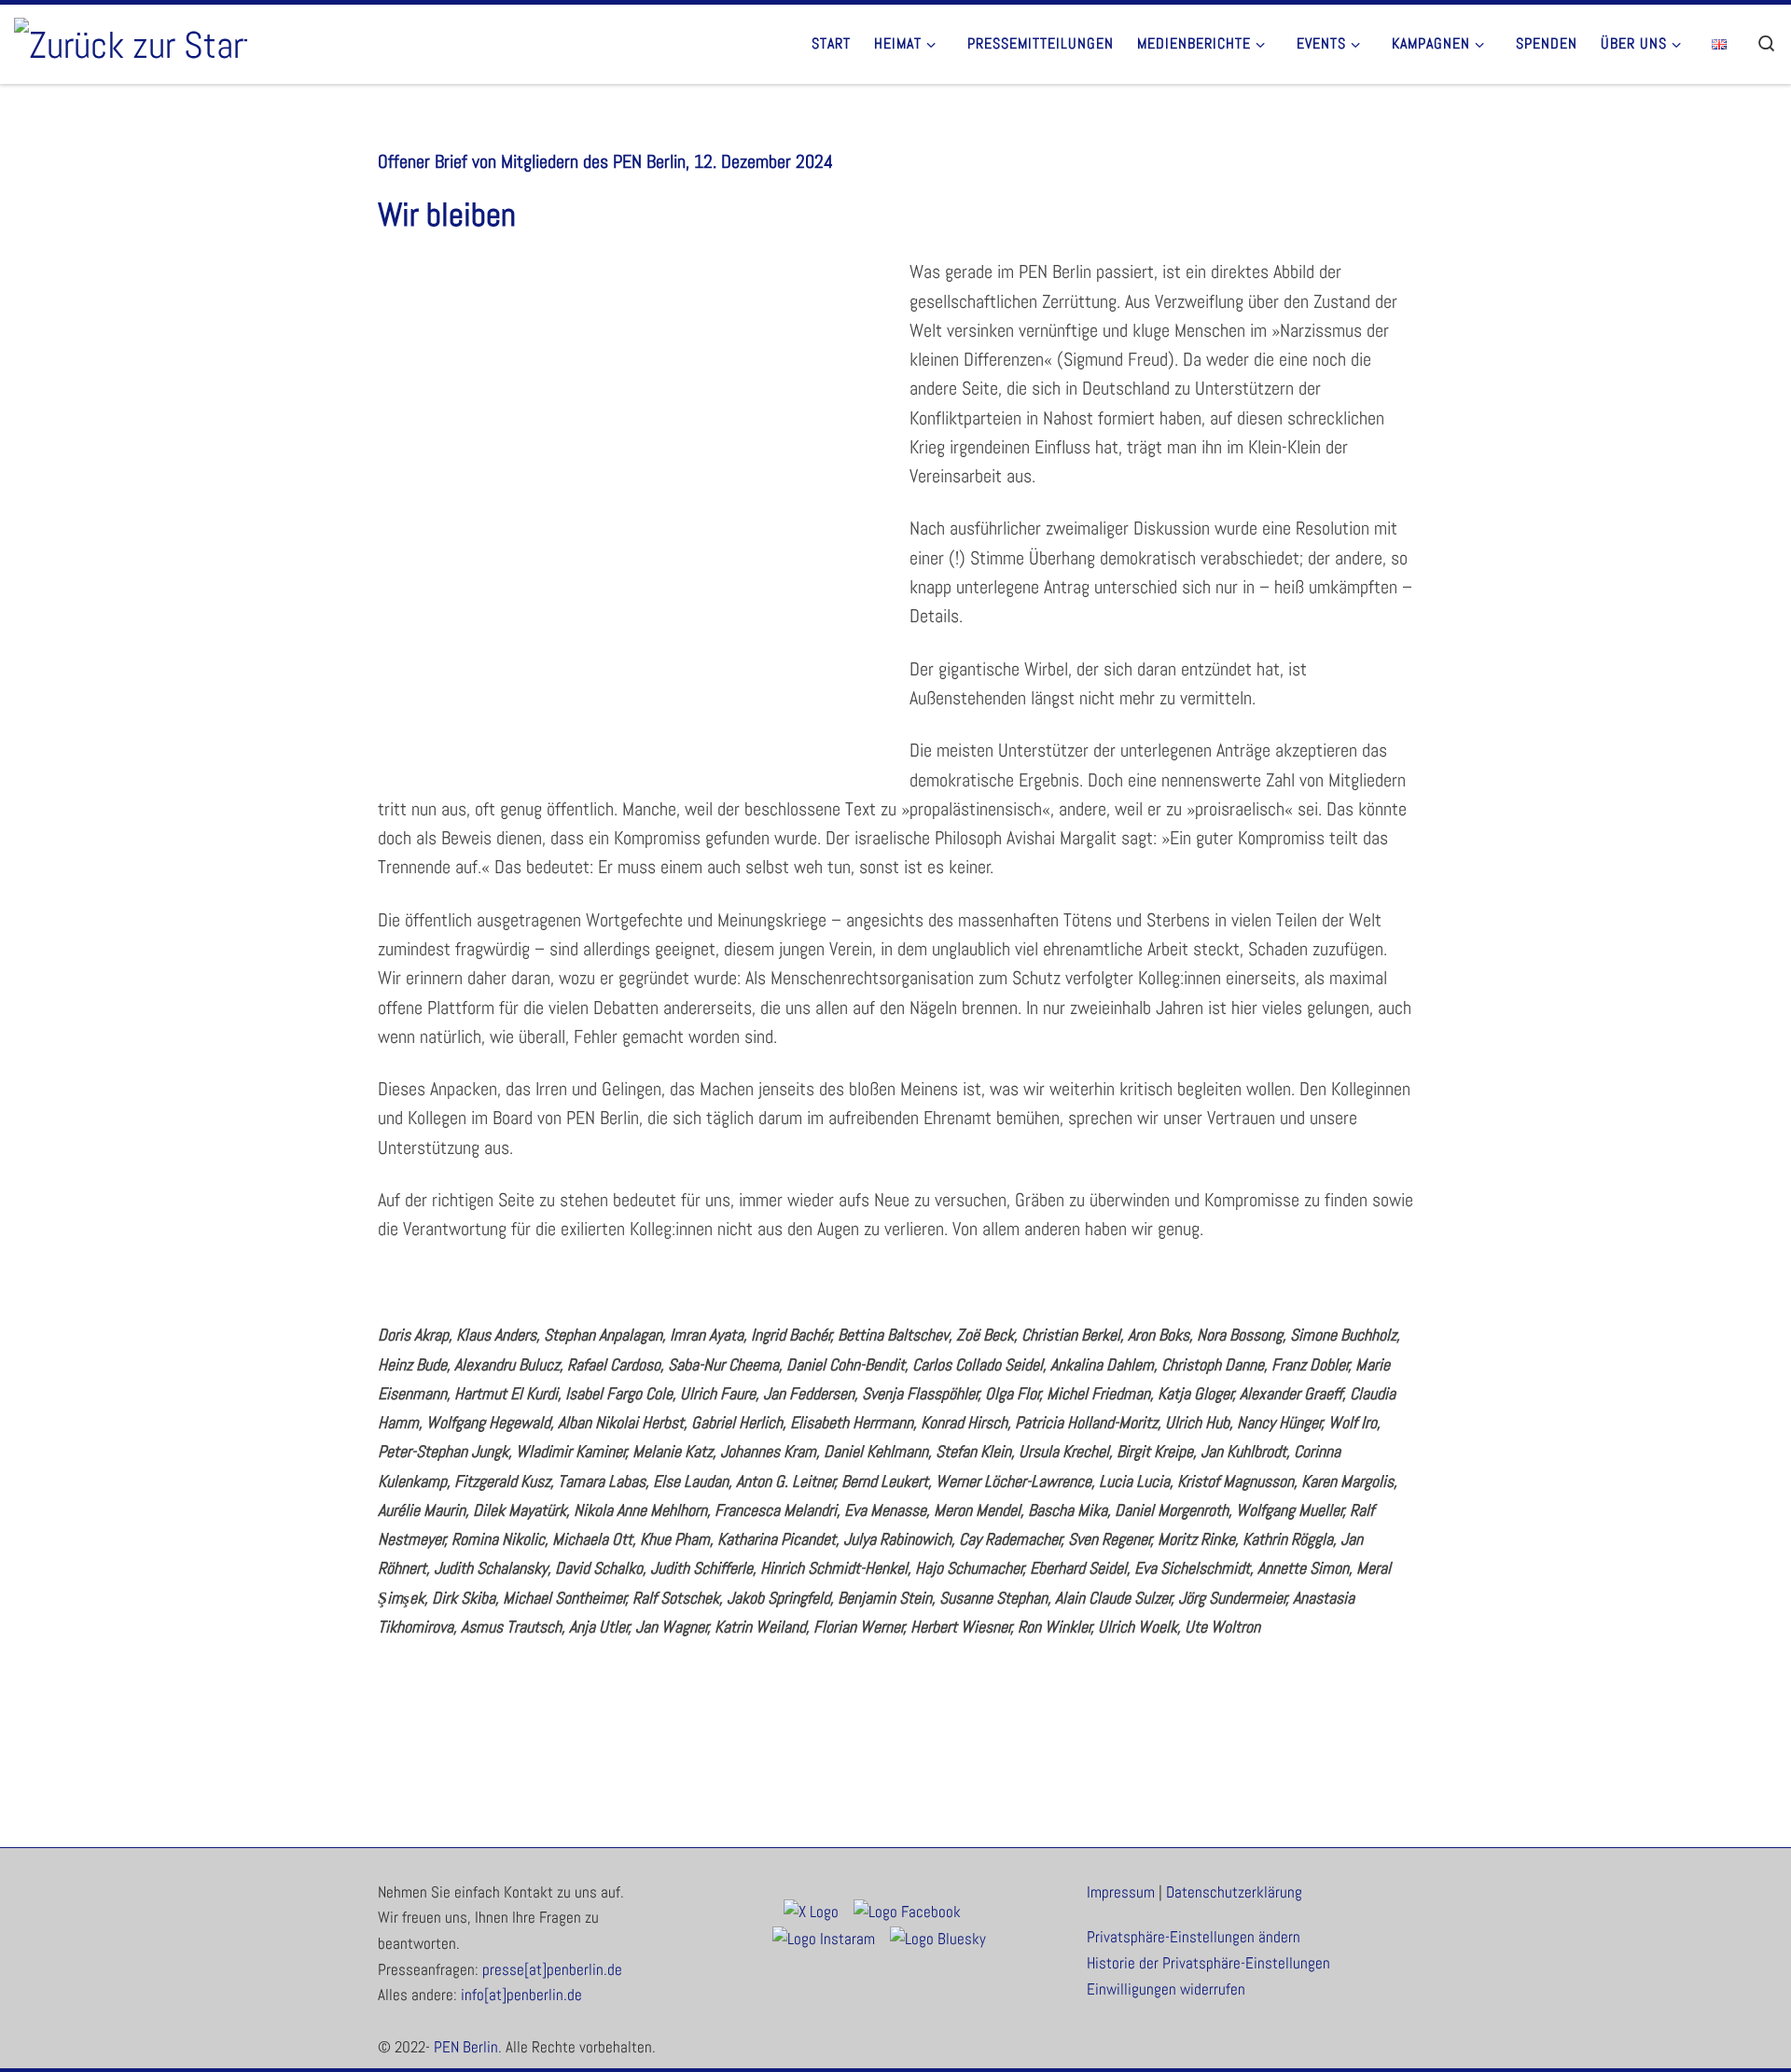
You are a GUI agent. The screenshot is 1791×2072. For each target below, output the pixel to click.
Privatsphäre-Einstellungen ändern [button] (1194, 1937)
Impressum (1121, 1892)
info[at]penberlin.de (521, 1995)
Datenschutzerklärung (1234, 1892)
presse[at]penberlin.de (552, 1970)
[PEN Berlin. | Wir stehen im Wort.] (131, 42)
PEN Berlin (466, 2047)
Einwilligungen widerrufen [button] (1166, 1989)
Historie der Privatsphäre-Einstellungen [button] (1208, 1963)
